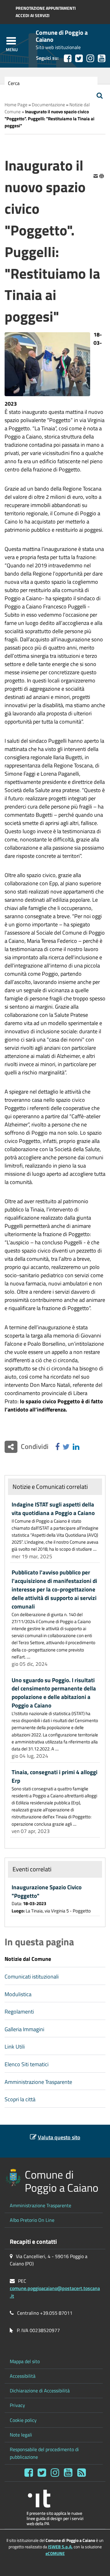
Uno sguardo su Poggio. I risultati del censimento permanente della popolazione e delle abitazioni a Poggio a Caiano (54, 1693)
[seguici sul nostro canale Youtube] (102, 58)
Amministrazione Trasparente (40, 2205)
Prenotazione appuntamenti (46, 8)
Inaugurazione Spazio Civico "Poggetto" (47, 1891)
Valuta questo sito (59, 2137)
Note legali (21, 2435)
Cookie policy (23, 2420)
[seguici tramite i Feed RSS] (82, 2473)
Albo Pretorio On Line (32, 2220)
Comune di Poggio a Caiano (62, 36)
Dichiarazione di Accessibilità (40, 2391)
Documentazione (48, 105)
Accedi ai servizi (33, 16)
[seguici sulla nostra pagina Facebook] (68, 58)
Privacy (17, 2405)
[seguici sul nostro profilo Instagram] (55, 2473)
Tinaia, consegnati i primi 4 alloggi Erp (55, 1776)
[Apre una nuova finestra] (57, 1447)
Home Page (16, 105)
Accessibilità (23, 2376)
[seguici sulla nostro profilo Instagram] (90, 58)
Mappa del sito (25, 2361)
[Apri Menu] (11, 41)
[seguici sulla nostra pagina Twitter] (79, 58)
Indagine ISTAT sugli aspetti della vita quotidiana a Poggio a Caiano (53, 1509)
